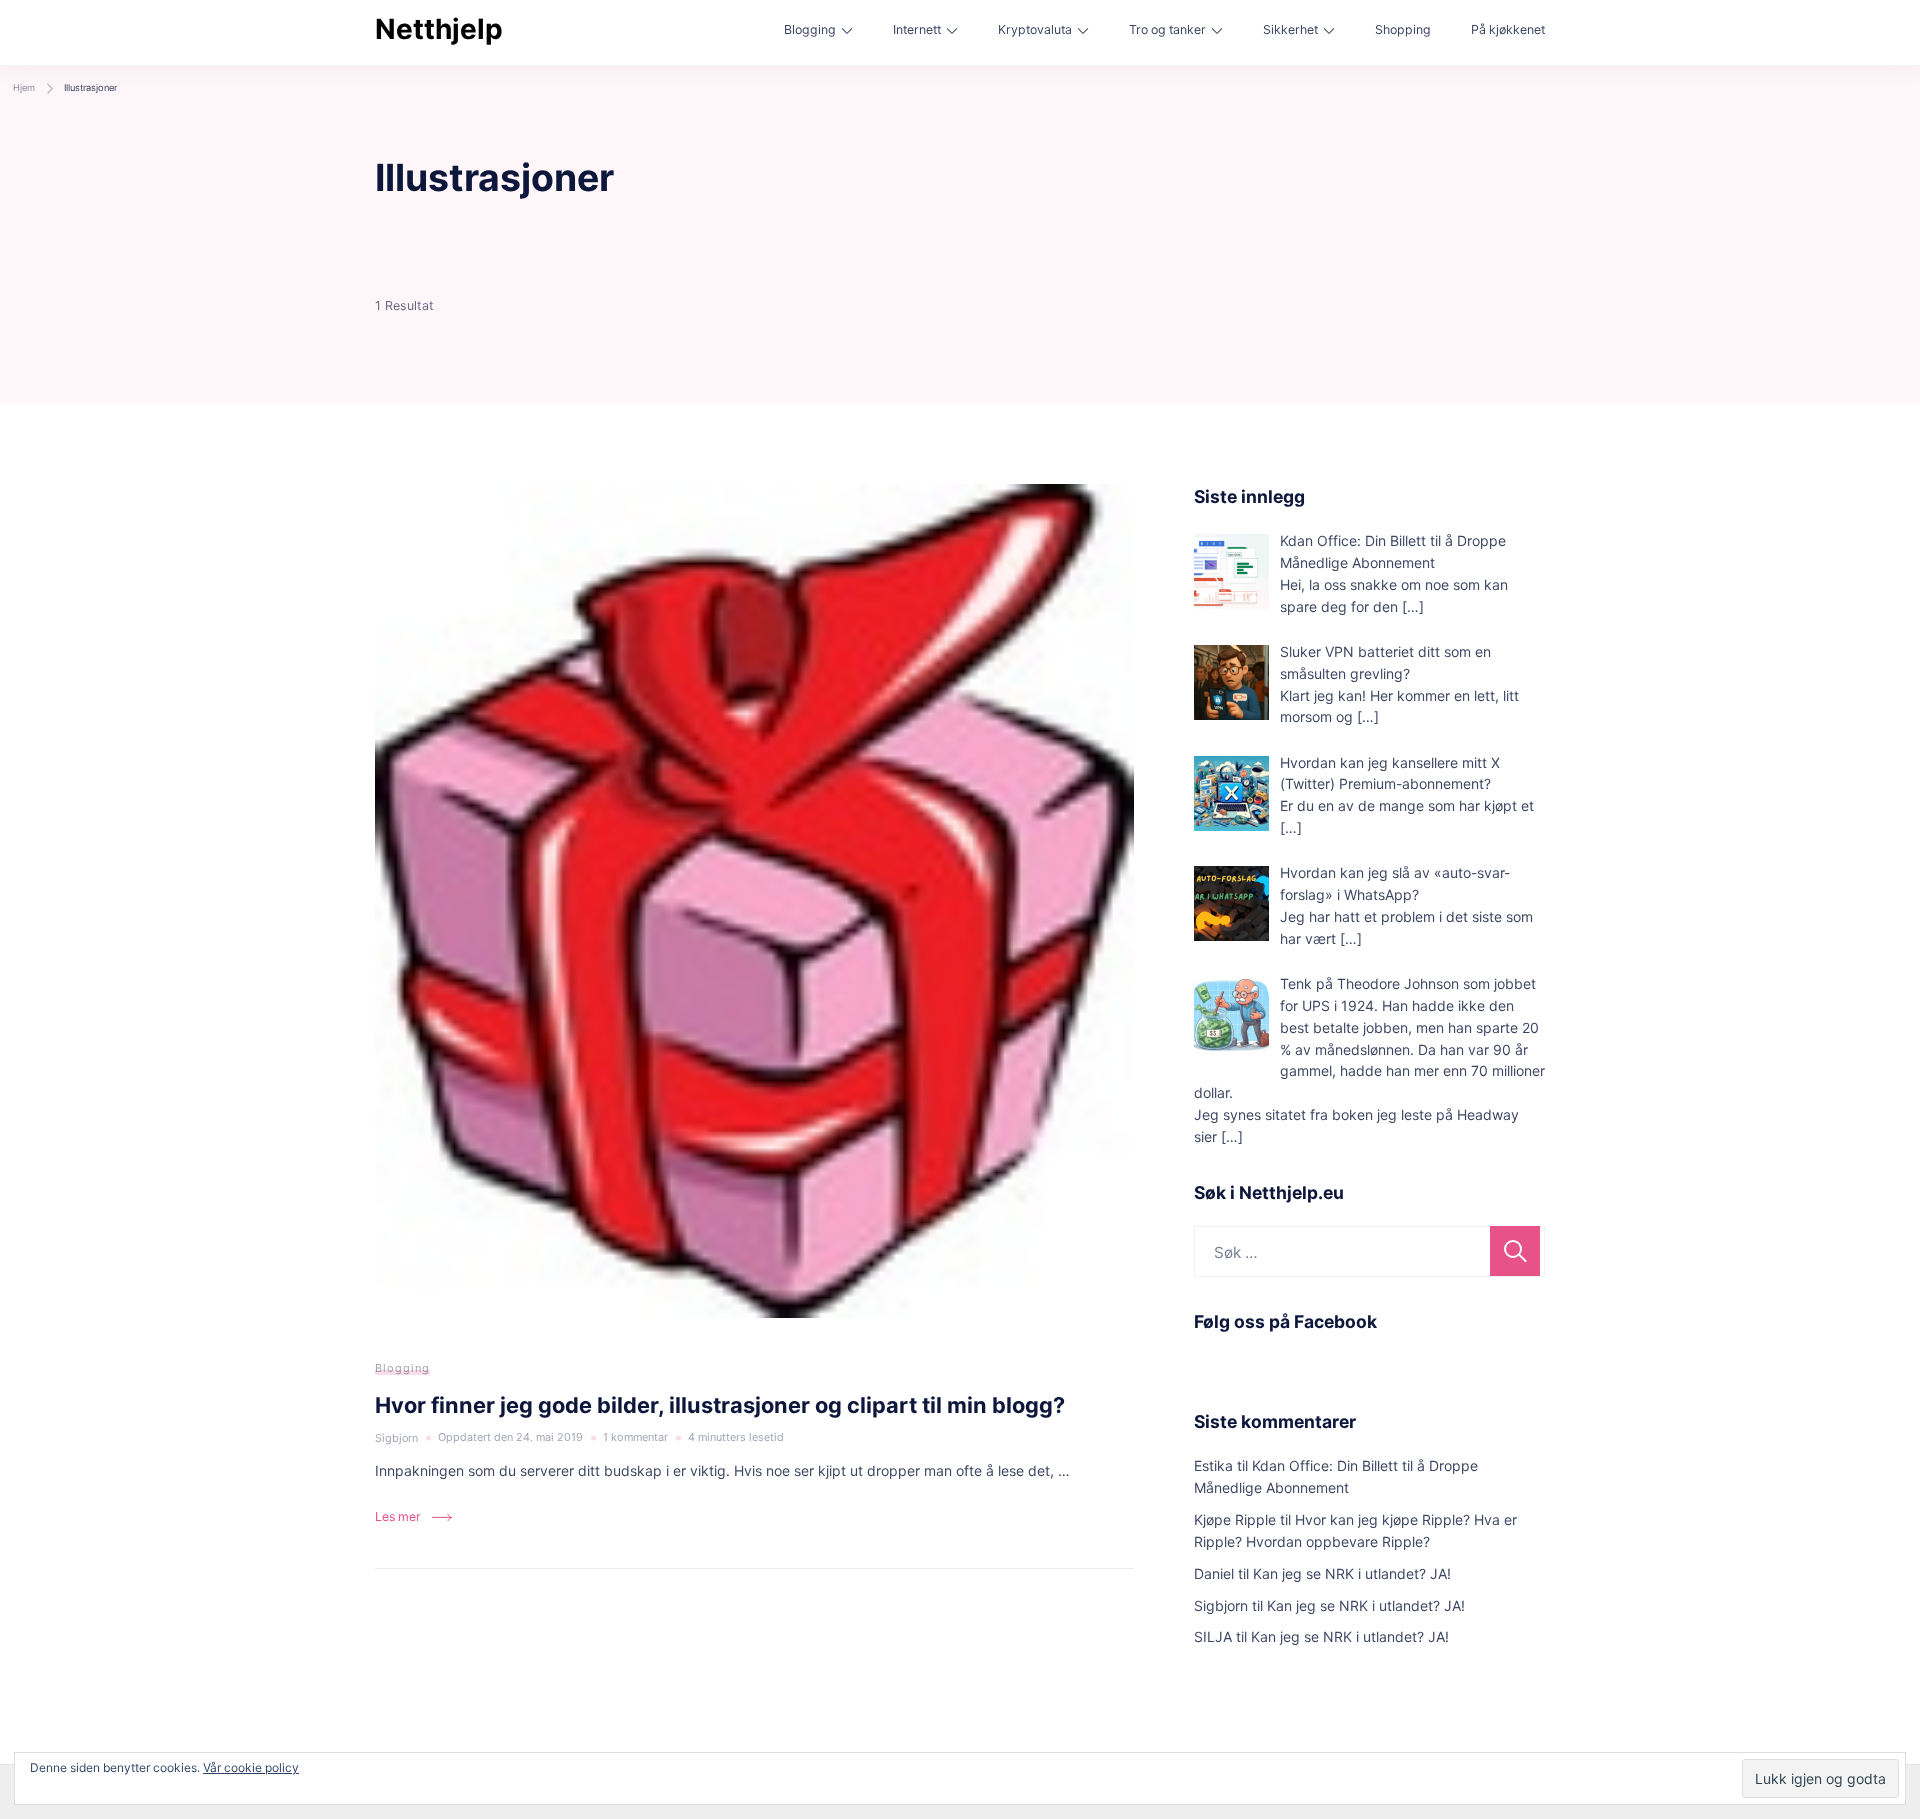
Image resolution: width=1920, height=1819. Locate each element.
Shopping (1403, 29)
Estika (1213, 1465)
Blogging (810, 29)
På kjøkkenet (1508, 29)
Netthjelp (439, 29)
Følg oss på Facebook (1285, 1321)
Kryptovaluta (1035, 29)
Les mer (398, 1516)
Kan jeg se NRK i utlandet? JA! (1352, 1573)
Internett (917, 29)
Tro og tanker (1167, 29)
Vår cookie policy (251, 1767)
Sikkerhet (1290, 29)
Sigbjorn (1221, 1605)
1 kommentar (635, 1439)
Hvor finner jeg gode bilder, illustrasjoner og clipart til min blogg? (720, 1405)
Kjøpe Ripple (1235, 1519)
